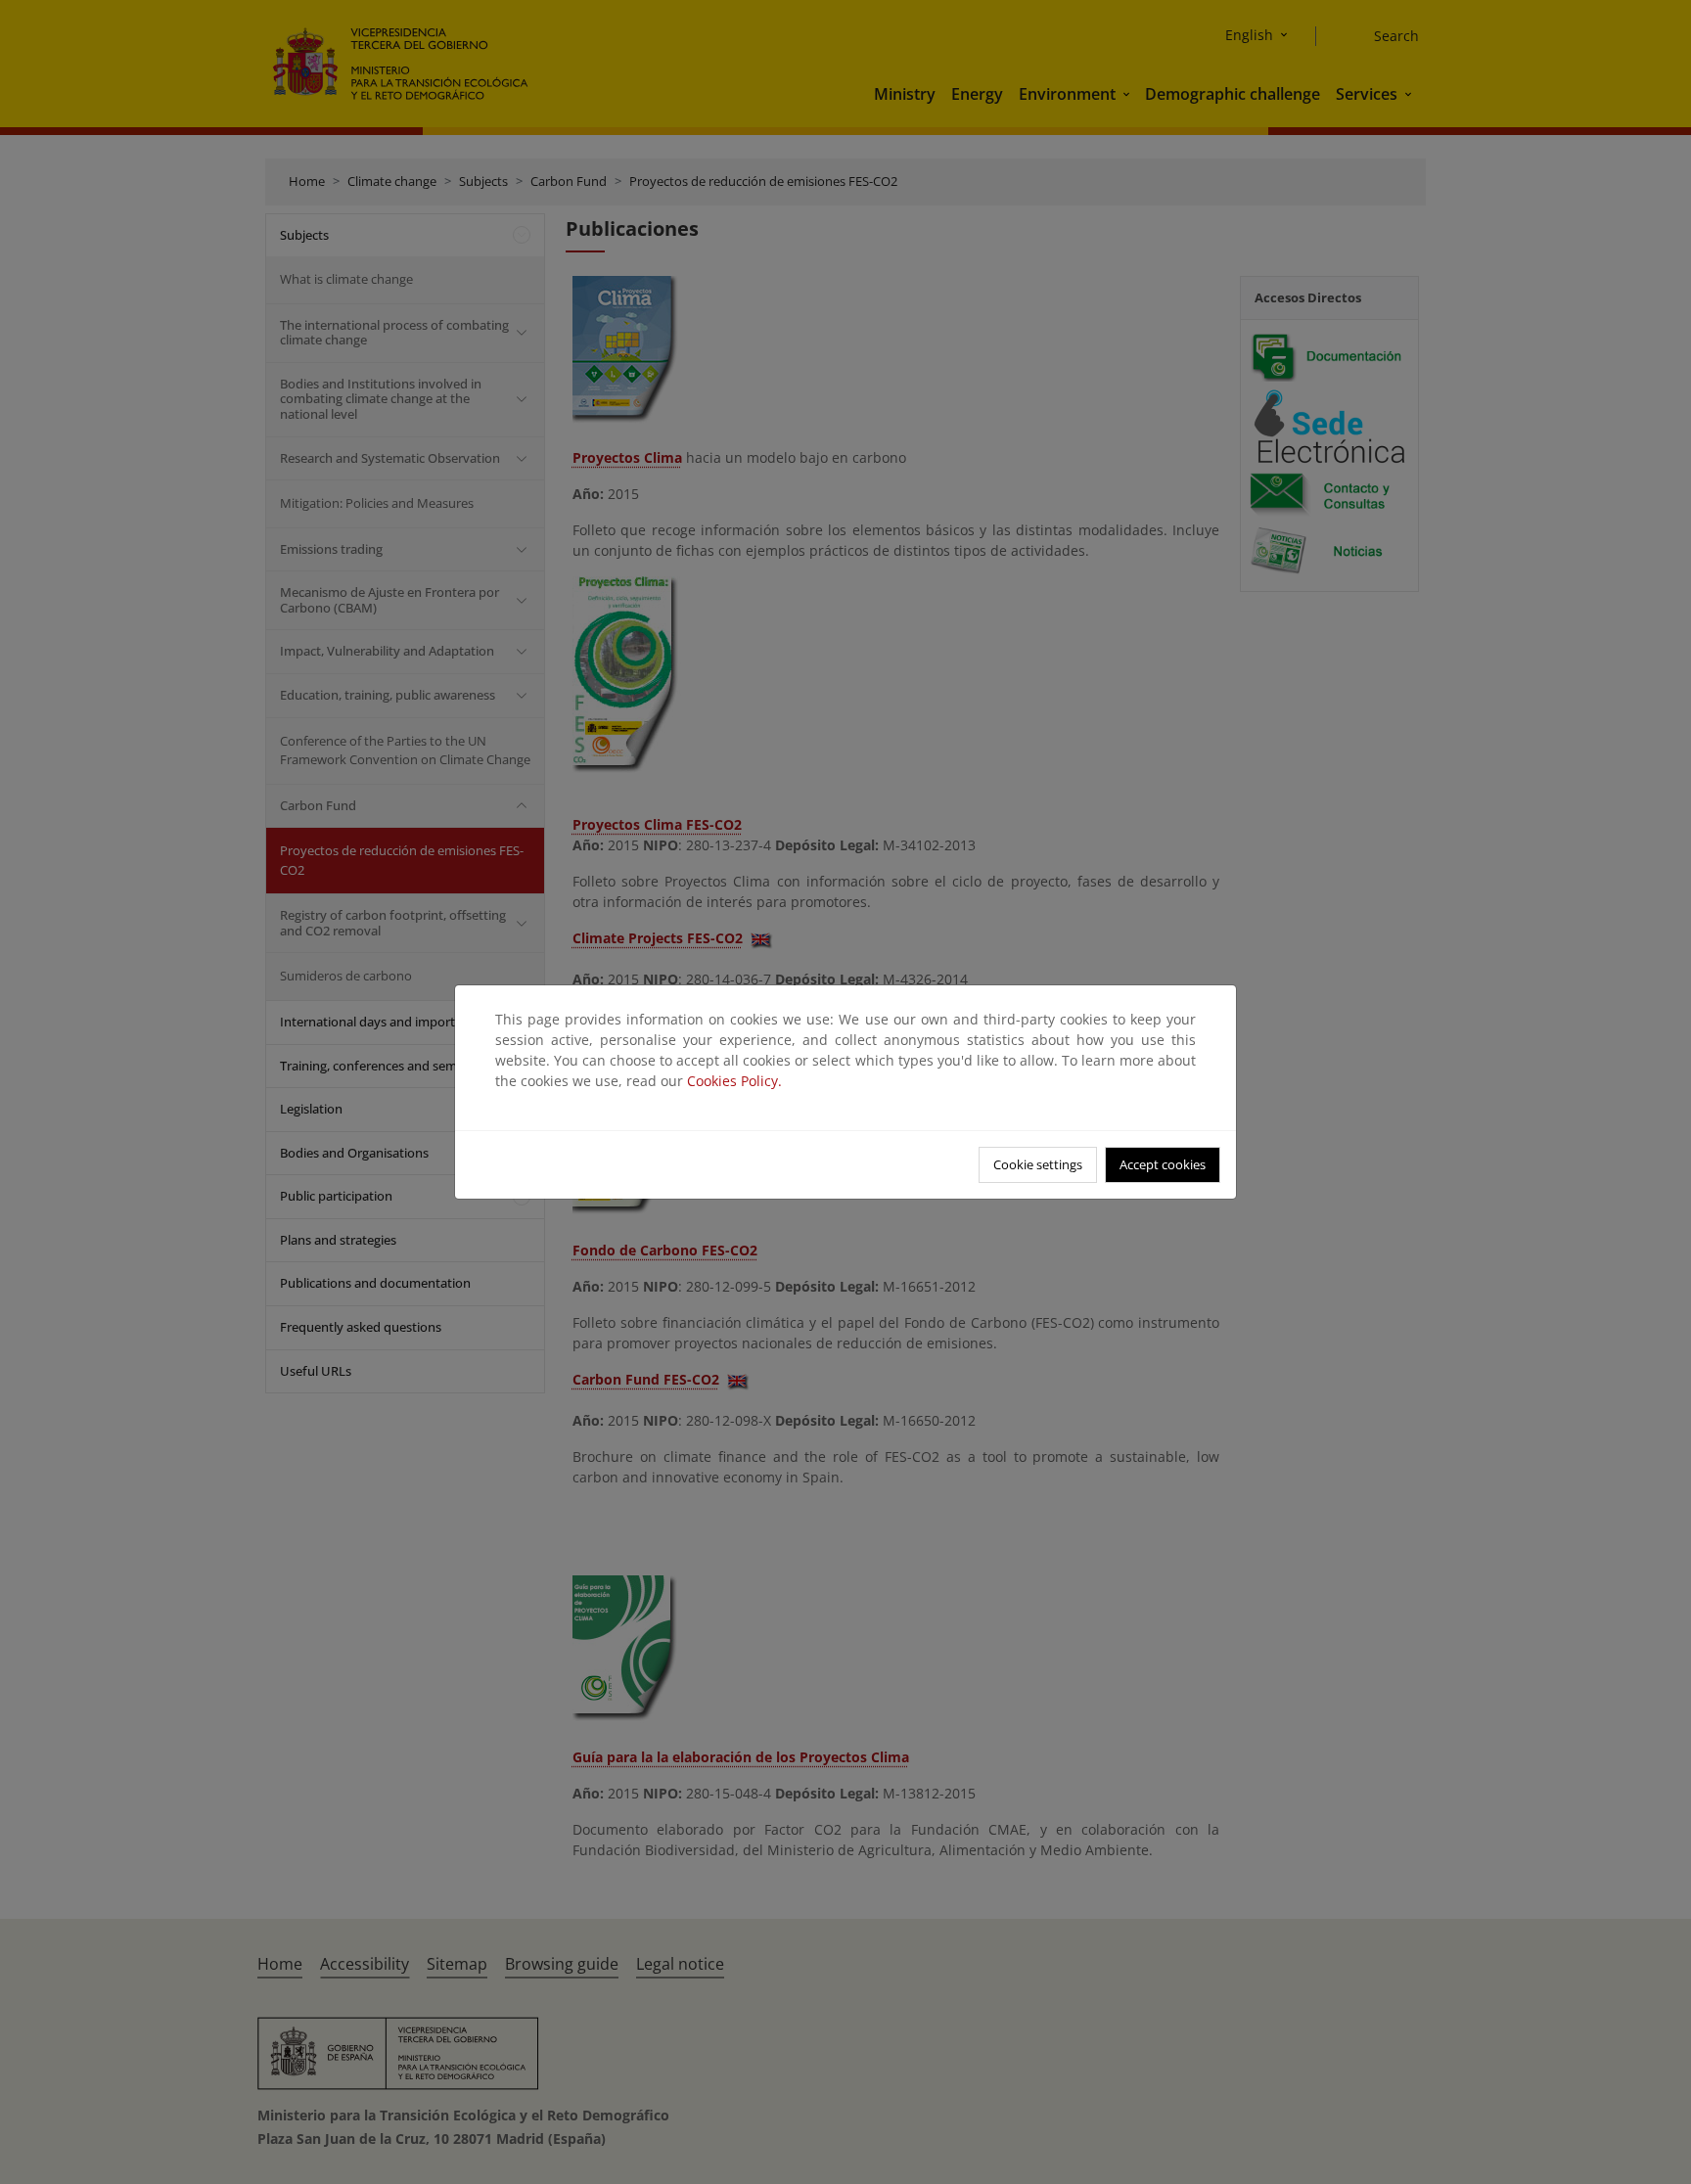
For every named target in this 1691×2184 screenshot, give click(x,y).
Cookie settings (1038, 1164)
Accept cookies (1163, 1164)
